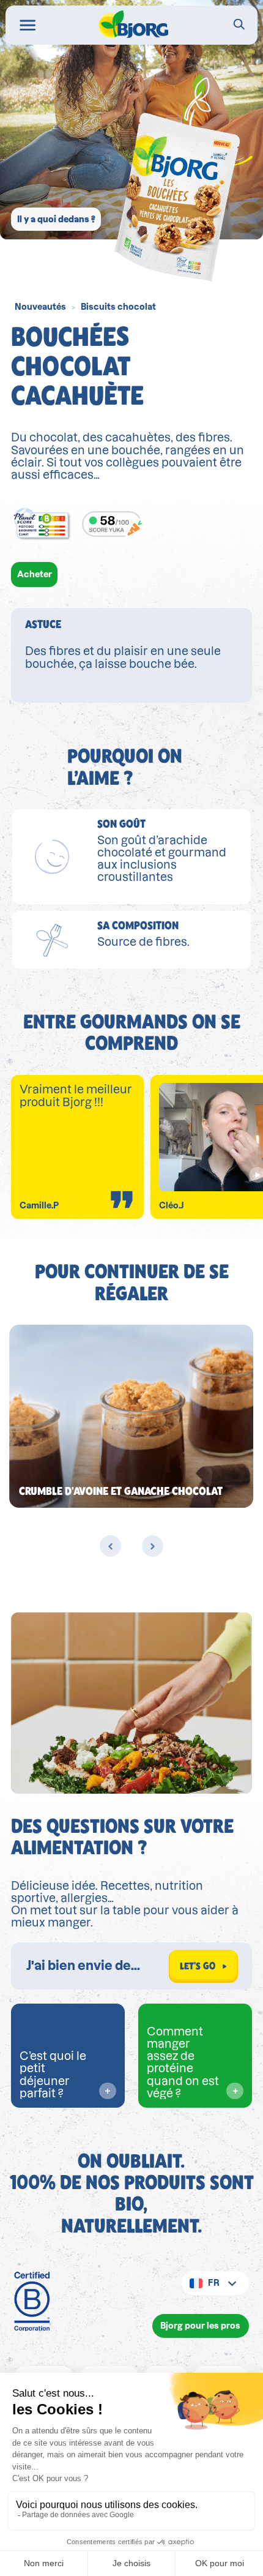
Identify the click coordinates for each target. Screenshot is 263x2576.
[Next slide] (152, 1546)
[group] (131, 1416)
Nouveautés (40, 307)
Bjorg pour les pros (200, 2326)
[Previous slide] (110, 1546)
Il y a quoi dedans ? (56, 219)
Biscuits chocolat (118, 307)
